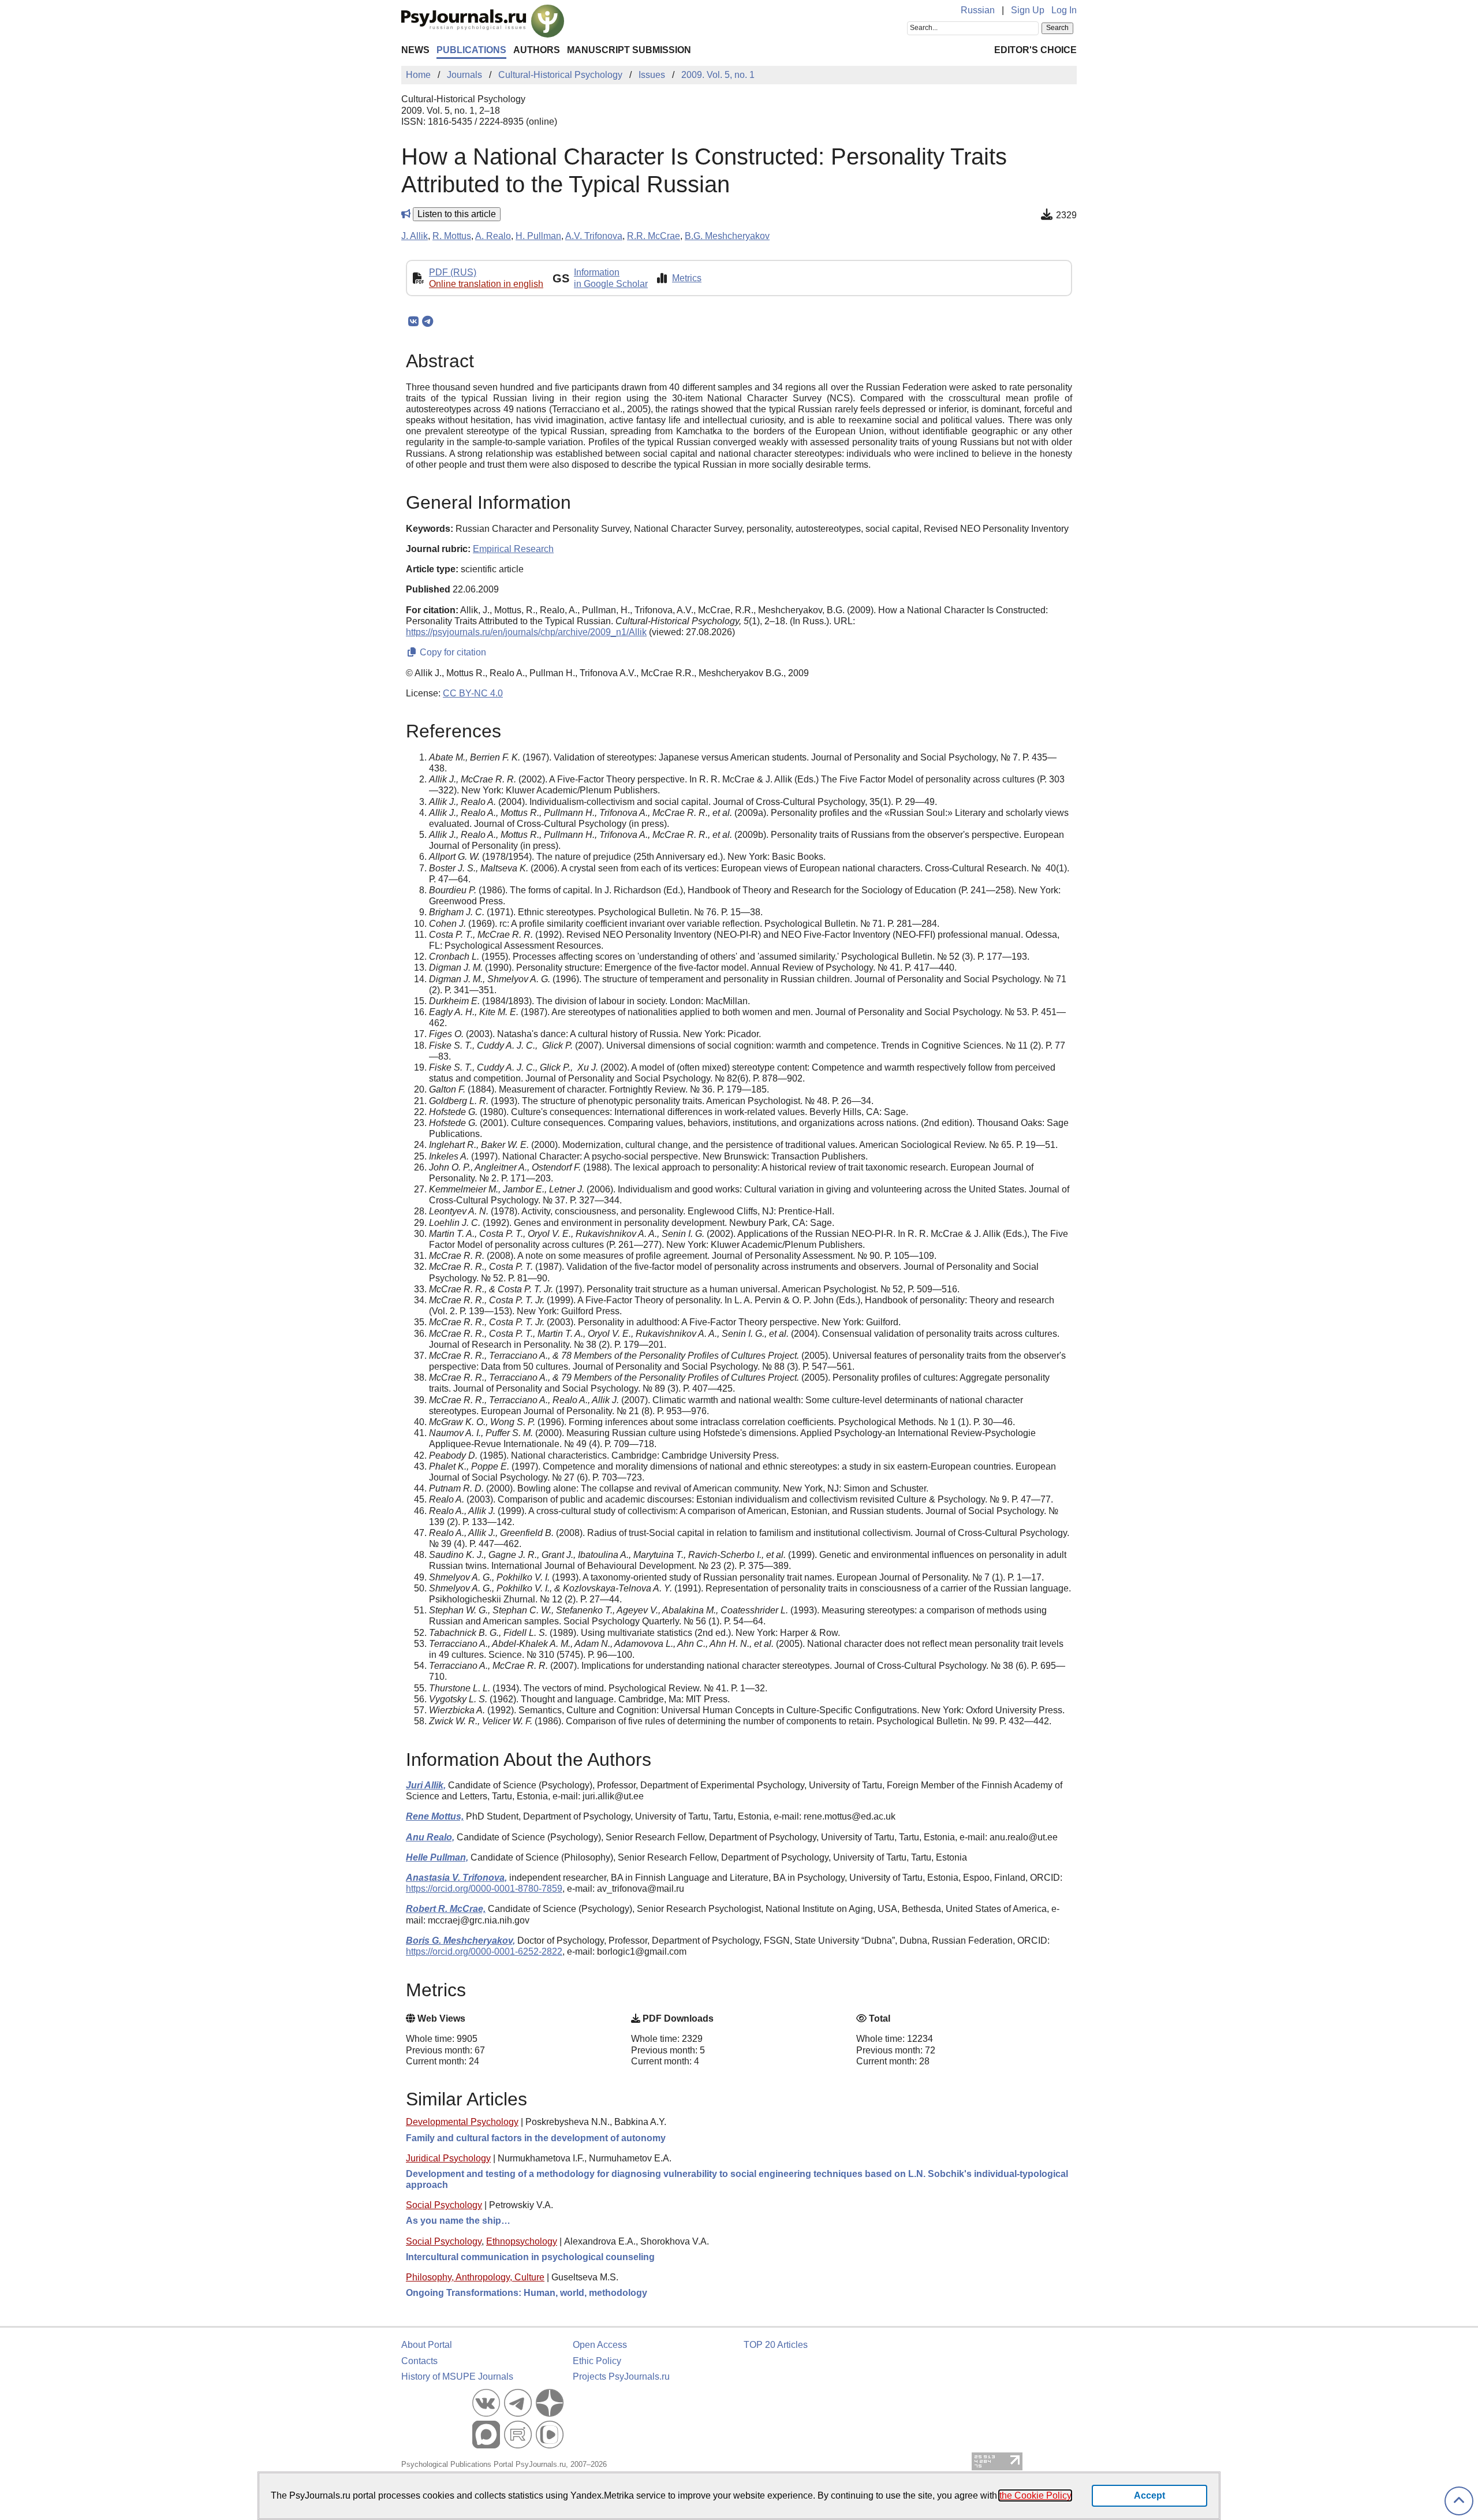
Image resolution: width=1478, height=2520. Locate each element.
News (415, 50)
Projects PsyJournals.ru (621, 2377)
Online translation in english (486, 284)
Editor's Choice (1035, 50)
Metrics (687, 278)
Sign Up (1028, 10)
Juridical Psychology (448, 2158)
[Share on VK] (413, 322)
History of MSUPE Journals (457, 2377)
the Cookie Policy (1035, 2495)
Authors (537, 50)
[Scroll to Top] (1459, 2501)
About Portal (427, 2345)
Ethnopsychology (522, 2241)
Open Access (600, 2345)
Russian (978, 10)
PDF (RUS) (453, 272)
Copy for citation (452, 652)
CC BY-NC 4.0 (473, 693)
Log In (1064, 10)
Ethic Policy (597, 2361)
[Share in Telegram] (428, 322)
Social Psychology (444, 2205)
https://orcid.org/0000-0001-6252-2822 (484, 1951)
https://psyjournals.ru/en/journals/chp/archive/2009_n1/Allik (526, 632)
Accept (1149, 2495)
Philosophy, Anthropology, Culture (475, 2277)
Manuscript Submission (629, 50)
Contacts (419, 2361)
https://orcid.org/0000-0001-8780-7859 (484, 1889)
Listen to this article (457, 214)
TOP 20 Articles (776, 2345)
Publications (471, 50)
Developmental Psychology (462, 2122)
